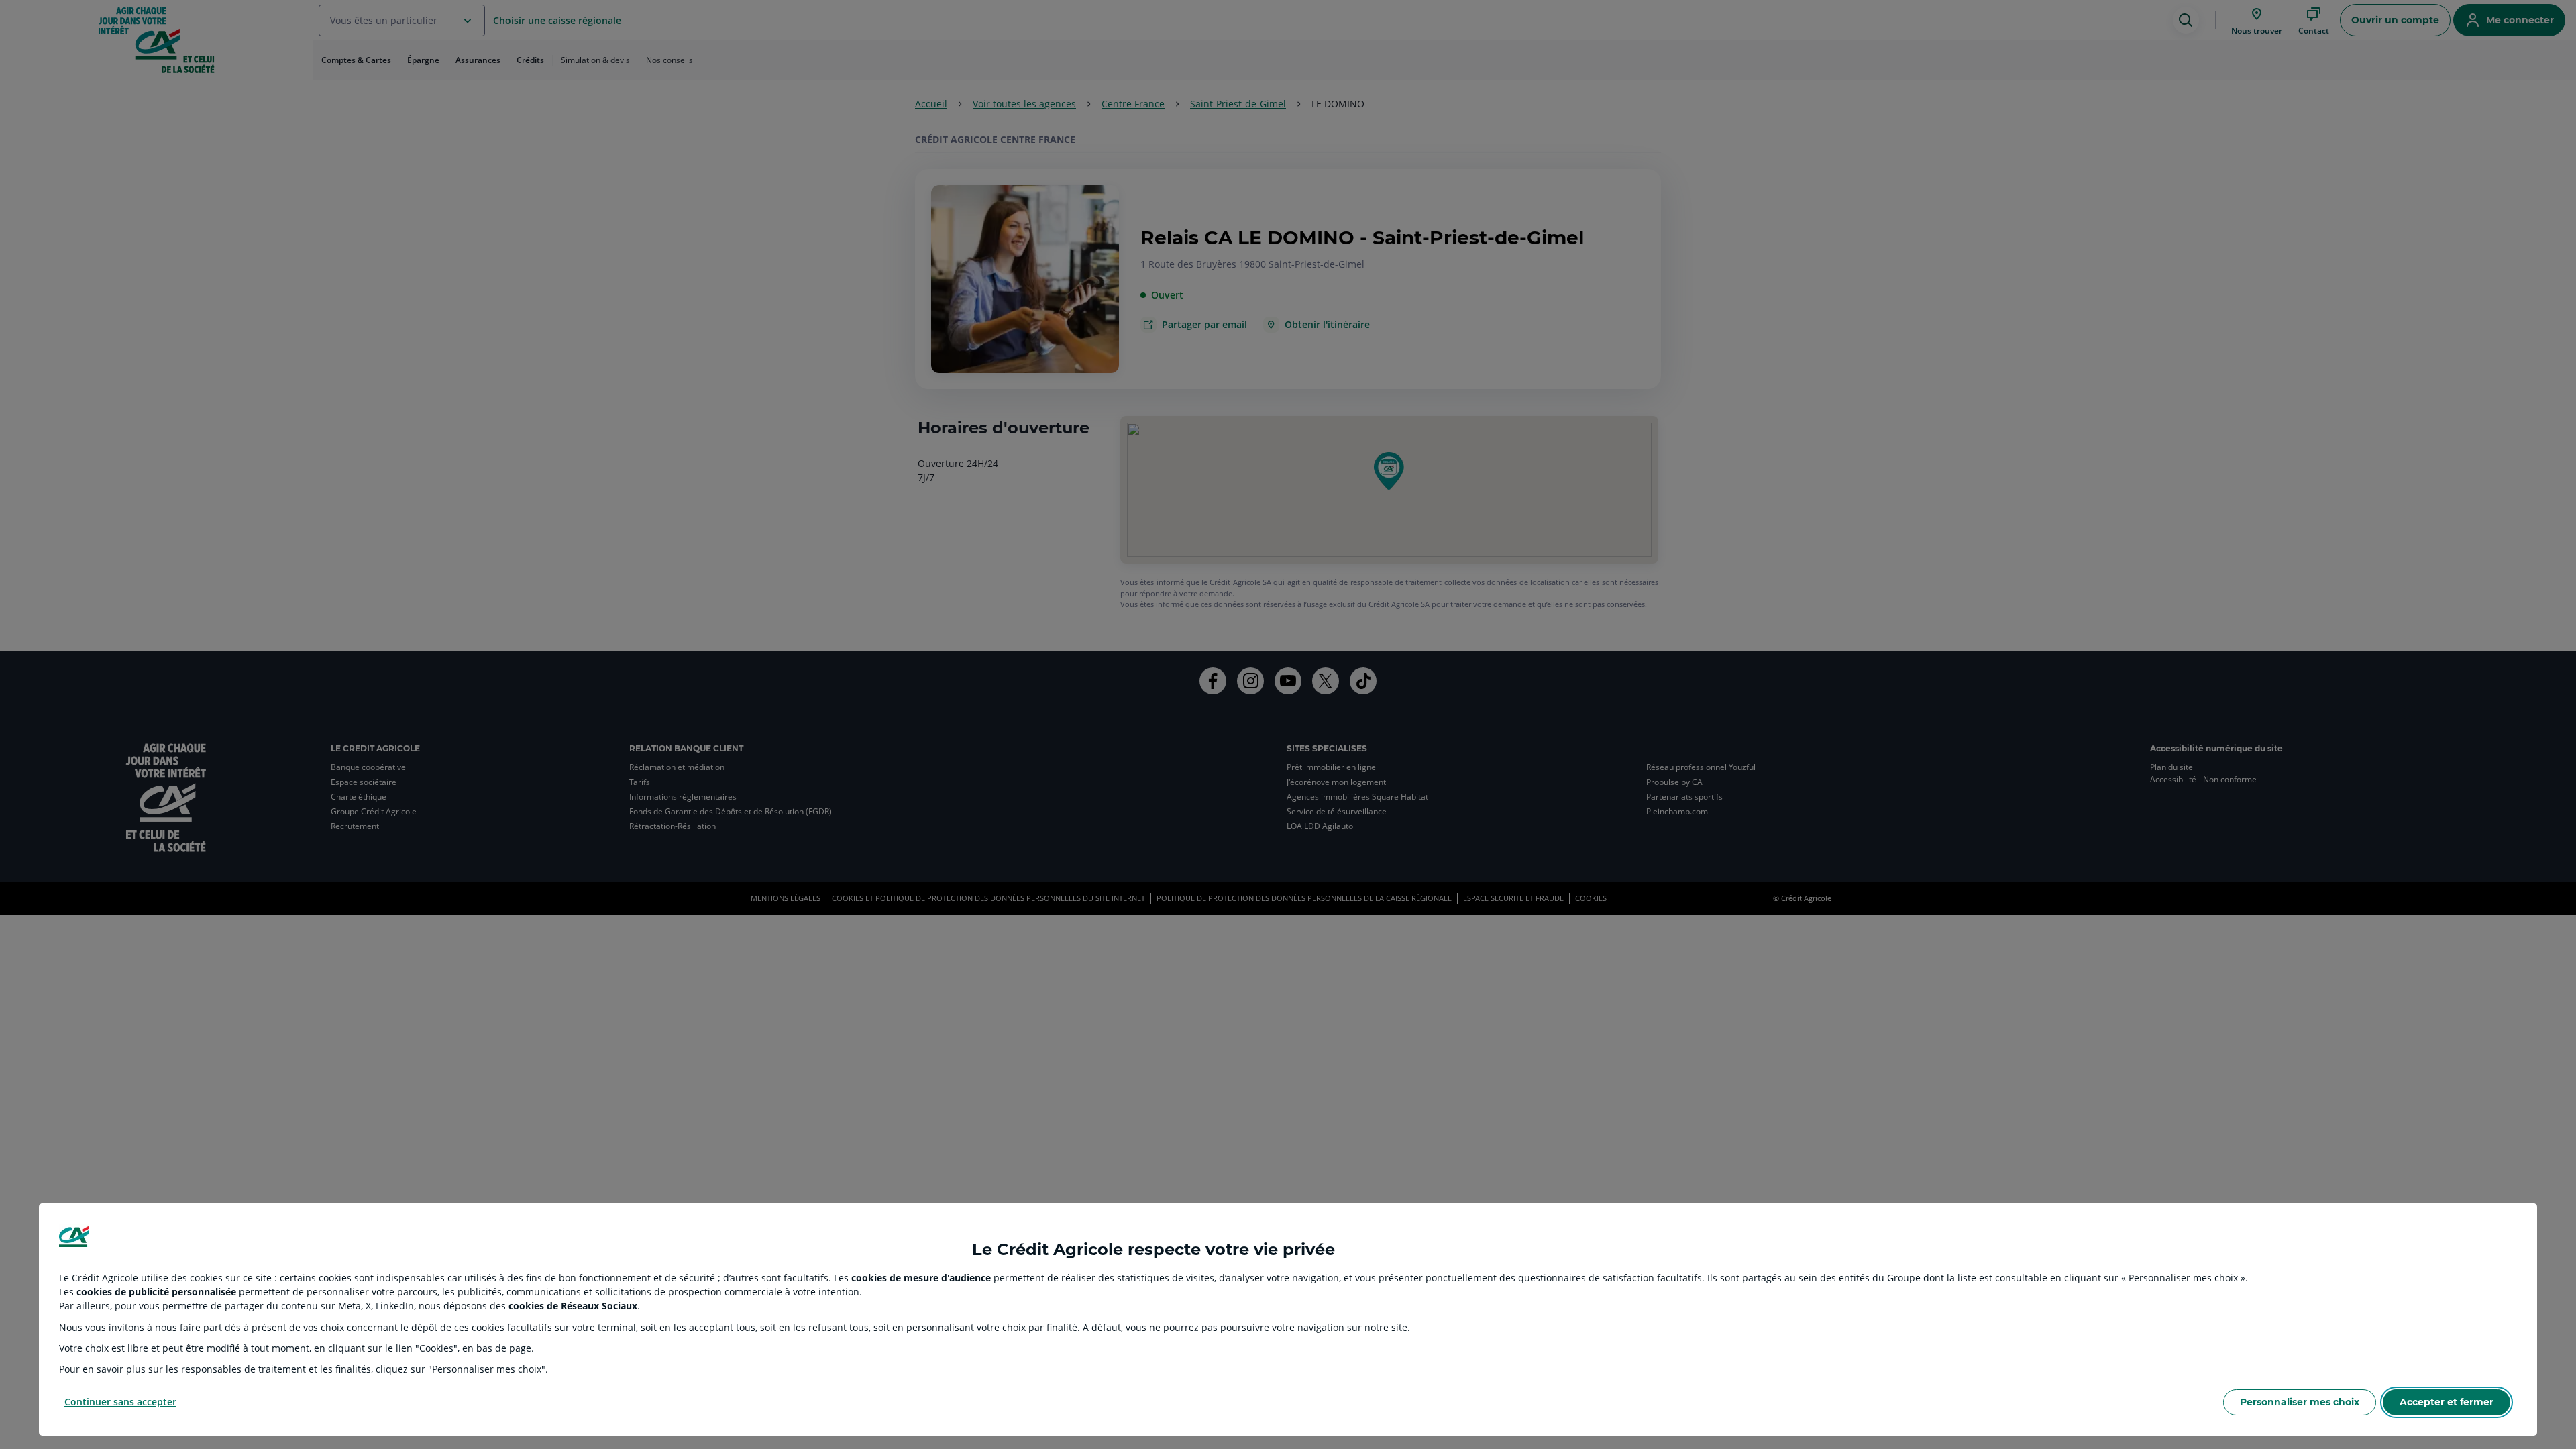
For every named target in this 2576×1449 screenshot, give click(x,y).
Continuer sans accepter (120, 1402)
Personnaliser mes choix (2300, 1402)
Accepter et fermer (2447, 1402)
